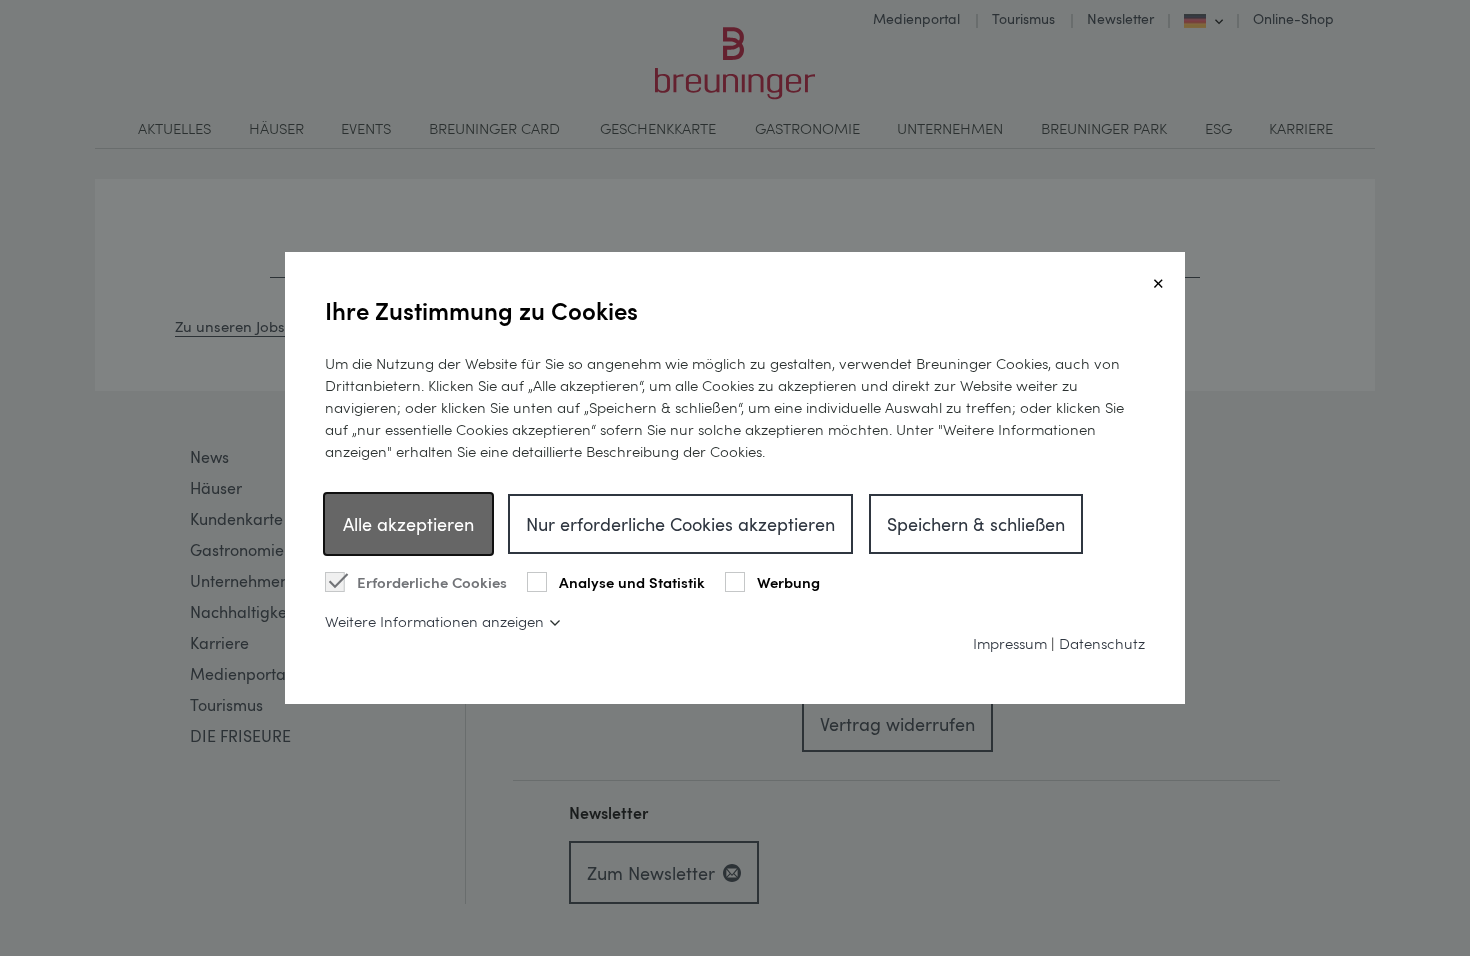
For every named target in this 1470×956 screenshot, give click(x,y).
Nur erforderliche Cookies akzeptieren (680, 524)
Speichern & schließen (976, 524)
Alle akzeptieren (408, 524)
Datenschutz (1102, 643)
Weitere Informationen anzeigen (434, 621)
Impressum (1010, 643)
